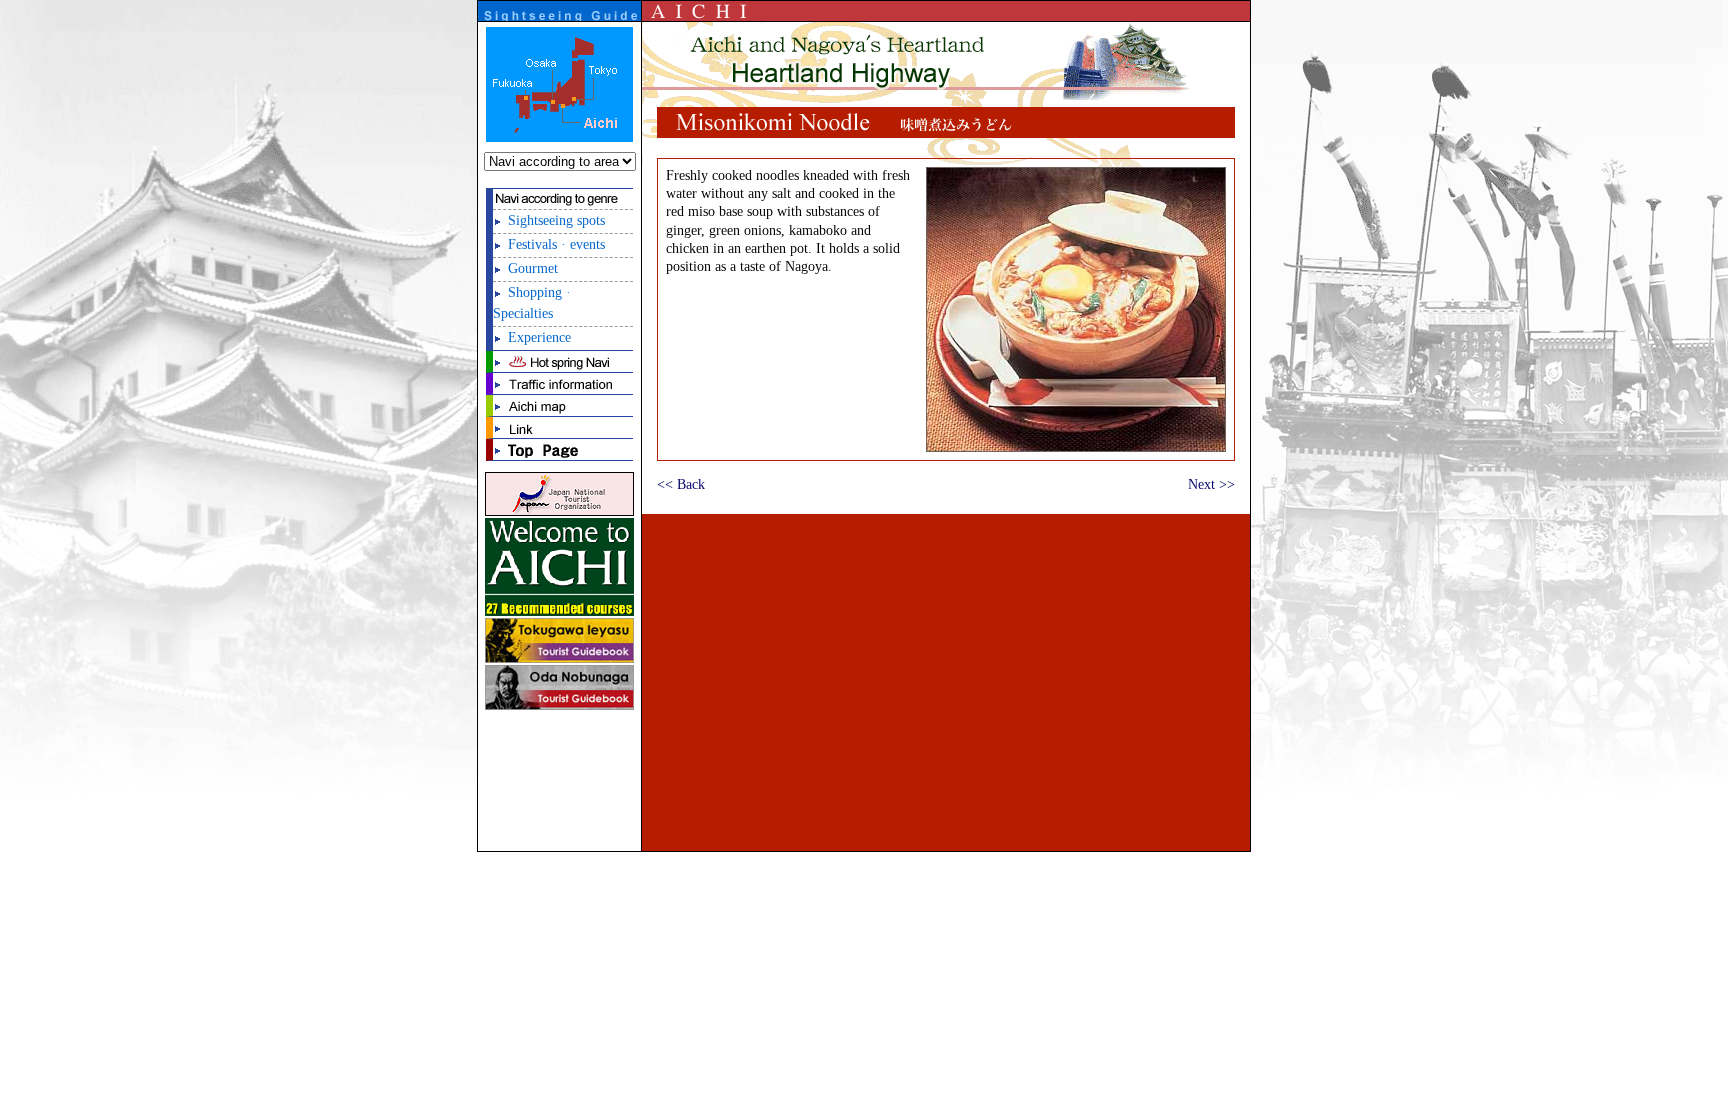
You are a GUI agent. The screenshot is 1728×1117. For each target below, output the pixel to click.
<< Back (681, 484)
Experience (539, 337)
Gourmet (533, 268)
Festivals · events (556, 244)
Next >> (1211, 484)
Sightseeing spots (556, 220)
